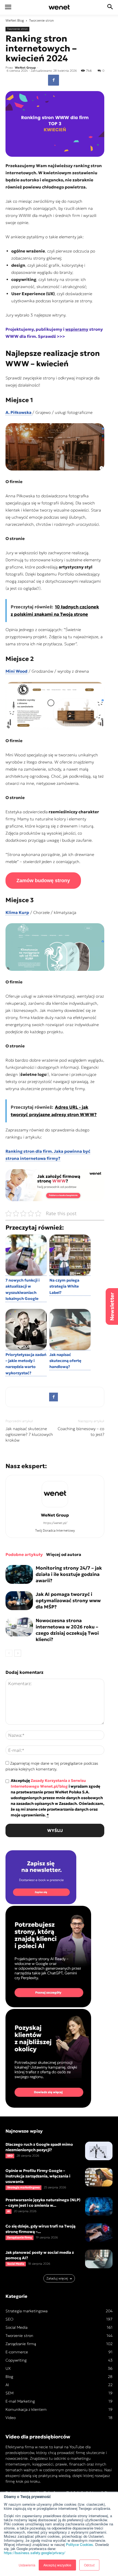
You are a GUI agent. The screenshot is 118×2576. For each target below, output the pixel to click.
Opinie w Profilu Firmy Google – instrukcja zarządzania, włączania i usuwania (38, 2176)
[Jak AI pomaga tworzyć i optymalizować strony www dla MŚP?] (19, 1601)
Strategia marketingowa (23, 2187)
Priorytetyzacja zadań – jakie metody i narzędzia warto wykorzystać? (26, 1364)
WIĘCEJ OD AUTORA (64, 1554)
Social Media (16, 2264)
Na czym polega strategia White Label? (64, 1286)
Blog (21, 20)
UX (8, 2368)
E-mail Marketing (20, 2401)
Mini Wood (16, 671)
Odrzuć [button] (89, 2565)
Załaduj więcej (57, 2278)
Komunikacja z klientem (26, 2409)
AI (9, 2211)
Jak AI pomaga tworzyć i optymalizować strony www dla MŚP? (68, 1601)
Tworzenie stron (41, 20)
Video (11, 2418)
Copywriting (16, 2360)
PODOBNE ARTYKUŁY (24, 1554)
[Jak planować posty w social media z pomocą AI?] (99, 2259)
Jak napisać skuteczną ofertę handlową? (65, 1361)
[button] (110, 7)
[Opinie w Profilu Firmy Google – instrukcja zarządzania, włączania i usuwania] (99, 2177)
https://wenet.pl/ (55, 1523)
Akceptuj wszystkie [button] (57, 2565)
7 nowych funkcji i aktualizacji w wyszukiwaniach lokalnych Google (23, 1289)
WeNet (11, 20)
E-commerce (17, 2352)
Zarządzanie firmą (19, 2237)
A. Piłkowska (19, 412)
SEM (9, 2393)
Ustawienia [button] (27, 2565)
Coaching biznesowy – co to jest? (81, 1431)
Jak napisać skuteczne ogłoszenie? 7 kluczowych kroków (29, 1434)
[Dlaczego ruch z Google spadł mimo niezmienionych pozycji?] (99, 2151)
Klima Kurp (17, 912)
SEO (10, 2156)
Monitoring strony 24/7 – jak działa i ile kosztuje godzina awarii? (69, 1574)
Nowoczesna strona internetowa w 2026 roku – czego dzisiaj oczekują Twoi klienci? (67, 1630)
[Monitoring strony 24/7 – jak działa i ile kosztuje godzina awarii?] (19, 1574)
